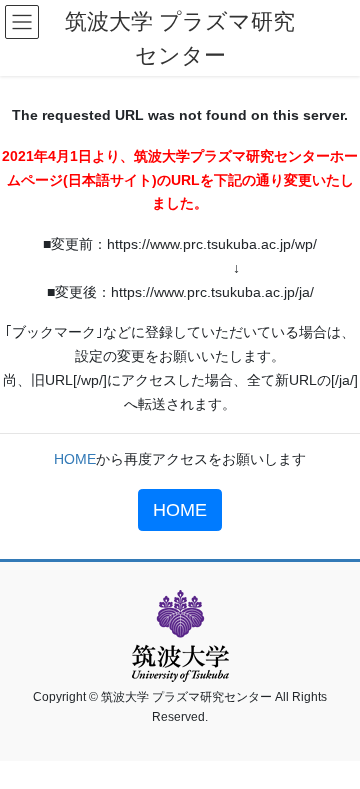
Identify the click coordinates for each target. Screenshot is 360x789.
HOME (75, 459)
